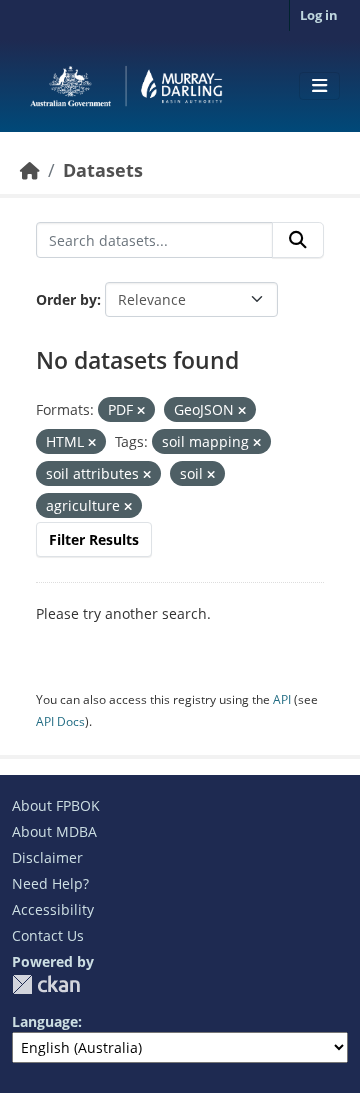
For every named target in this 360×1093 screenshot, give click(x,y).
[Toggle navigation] (319, 86)
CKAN (46, 984)
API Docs (60, 721)
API (282, 699)
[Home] (30, 170)
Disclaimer (47, 857)
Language (45, 1021)
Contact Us (48, 935)
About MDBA (54, 831)
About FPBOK (56, 805)
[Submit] (298, 240)
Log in (319, 15)
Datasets (103, 170)
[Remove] (141, 410)
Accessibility (53, 909)
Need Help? (50, 883)
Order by (66, 299)
